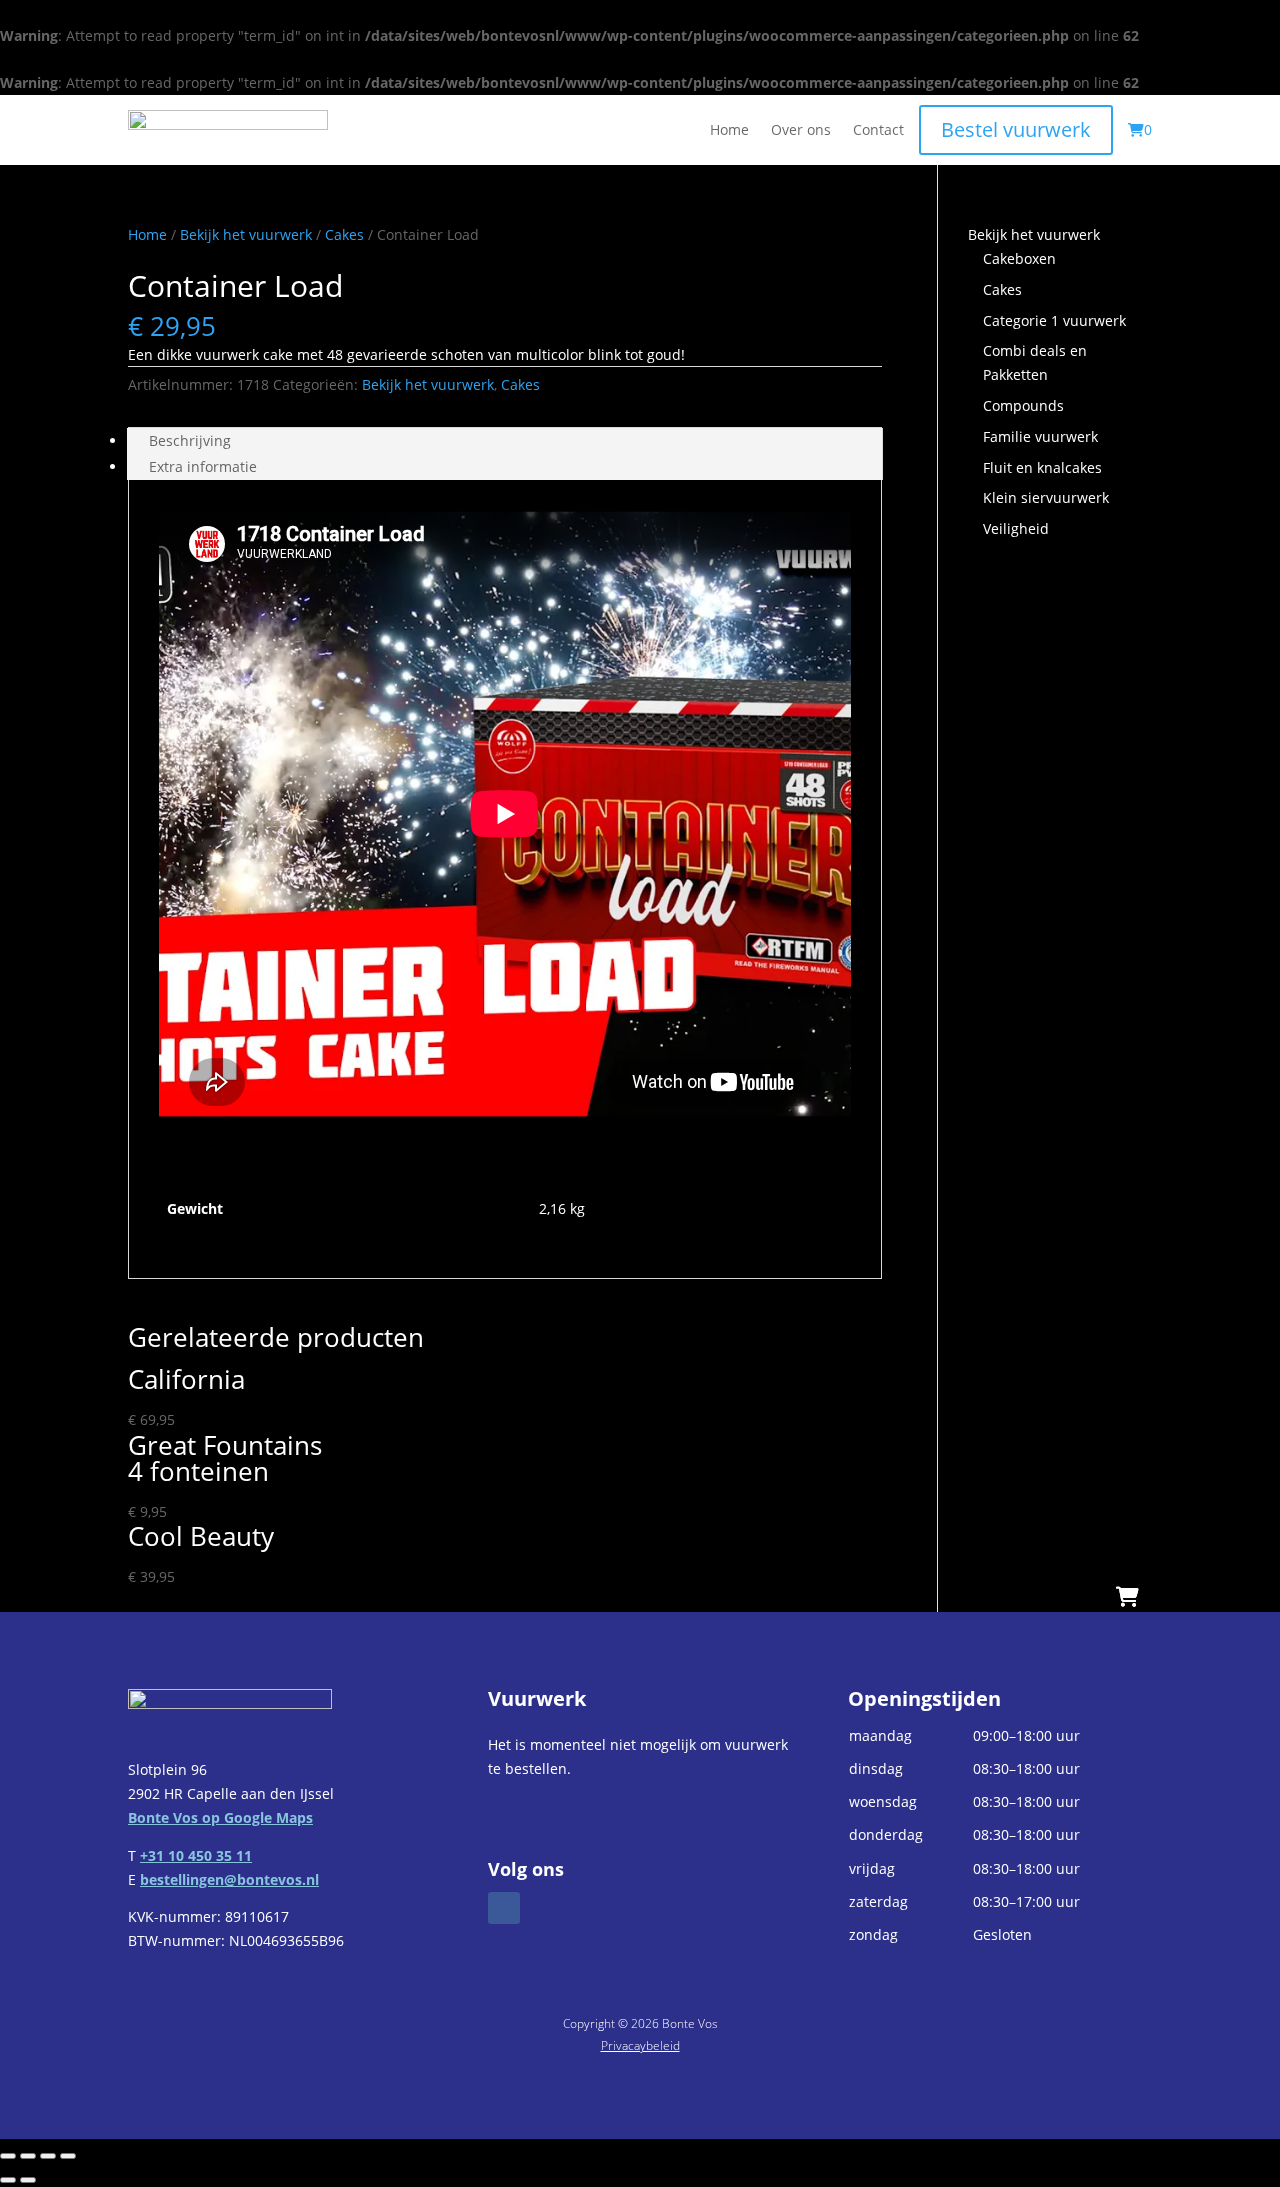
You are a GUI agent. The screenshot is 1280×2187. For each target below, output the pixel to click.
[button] (1000, 1835)
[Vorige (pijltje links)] (8, 2180)
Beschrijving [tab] (190, 440)
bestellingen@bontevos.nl (229, 1879)
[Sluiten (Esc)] (68, 2156)
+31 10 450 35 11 (196, 1855)
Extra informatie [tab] (203, 466)
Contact (878, 131)
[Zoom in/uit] (8, 2156)
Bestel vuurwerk (1016, 129)
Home (729, 131)
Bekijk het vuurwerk (246, 234)
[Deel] (48, 2156)
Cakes (344, 234)
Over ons (801, 131)
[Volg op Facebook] (504, 1908)
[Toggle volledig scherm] (28, 2156)
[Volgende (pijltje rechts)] (28, 2180)
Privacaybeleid (640, 2045)
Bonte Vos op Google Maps (220, 1817)
